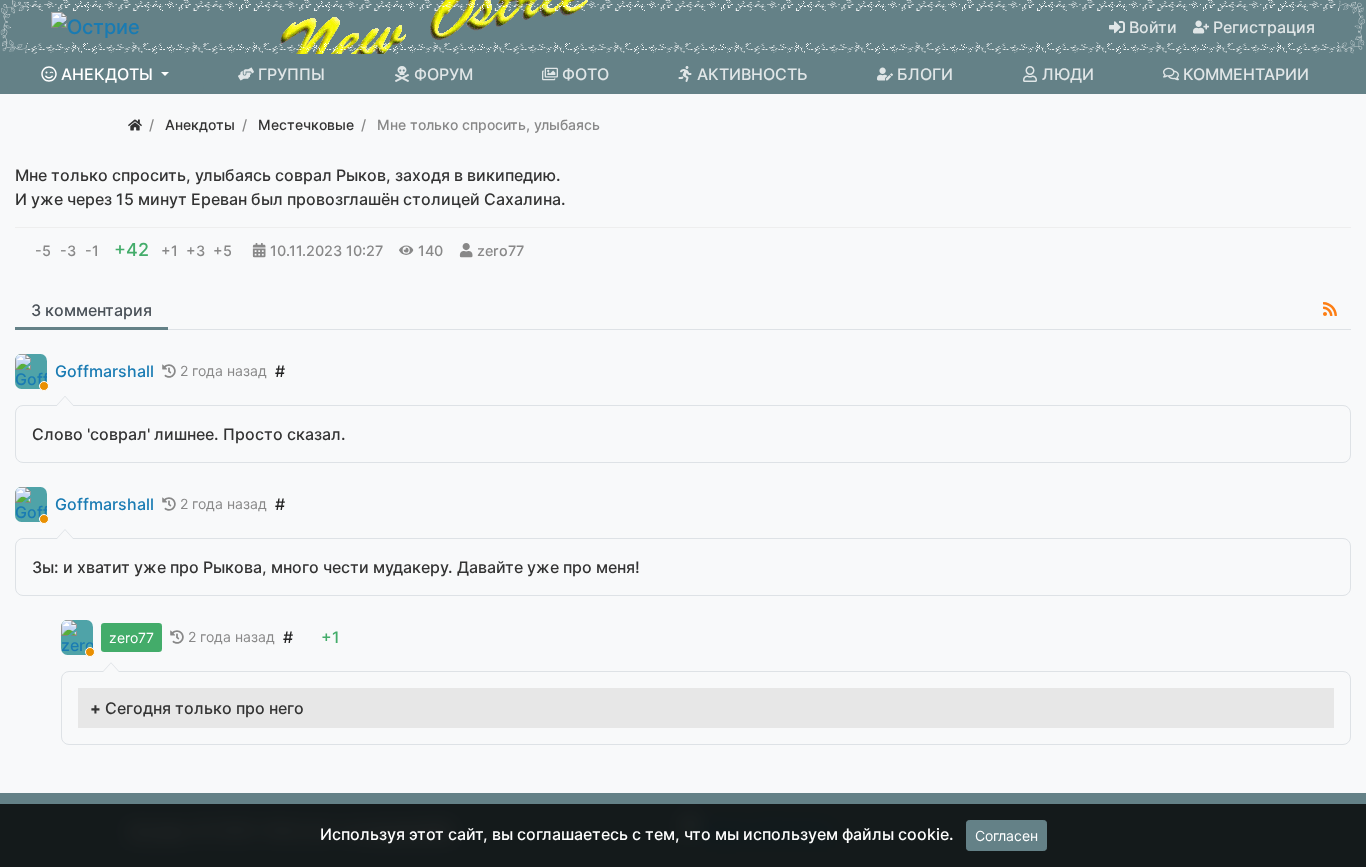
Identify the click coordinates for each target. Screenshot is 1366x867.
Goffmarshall (104, 371)
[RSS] (1330, 309)
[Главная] (135, 124)
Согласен (1006, 835)
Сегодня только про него (204, 708)
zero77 (500, 250)
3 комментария (91, 310)
